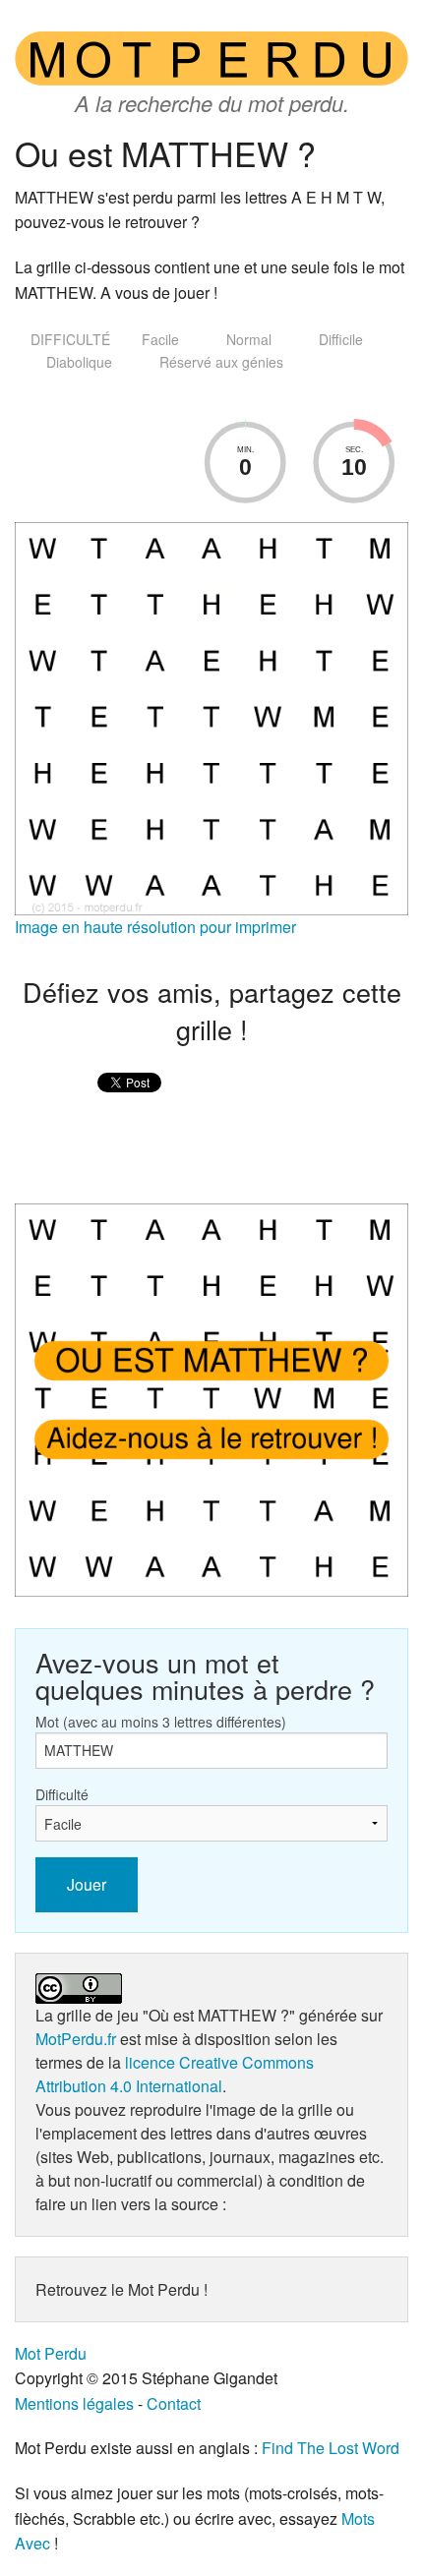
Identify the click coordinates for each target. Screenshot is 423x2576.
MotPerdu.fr (76, 2039)
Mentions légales (74, 2403)
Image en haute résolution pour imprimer (155, 927)
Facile (160, 339)
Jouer (87, 1884)
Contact (174, 2403)
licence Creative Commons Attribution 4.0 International (175, 2074)
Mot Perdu (51, 2353)
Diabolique (79, 362)
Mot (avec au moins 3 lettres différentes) (161, 1722)
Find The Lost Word (331, 2448)
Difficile (341, 339)
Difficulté (62, 1794)
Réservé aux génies (221, 362)
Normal (249, 339)
